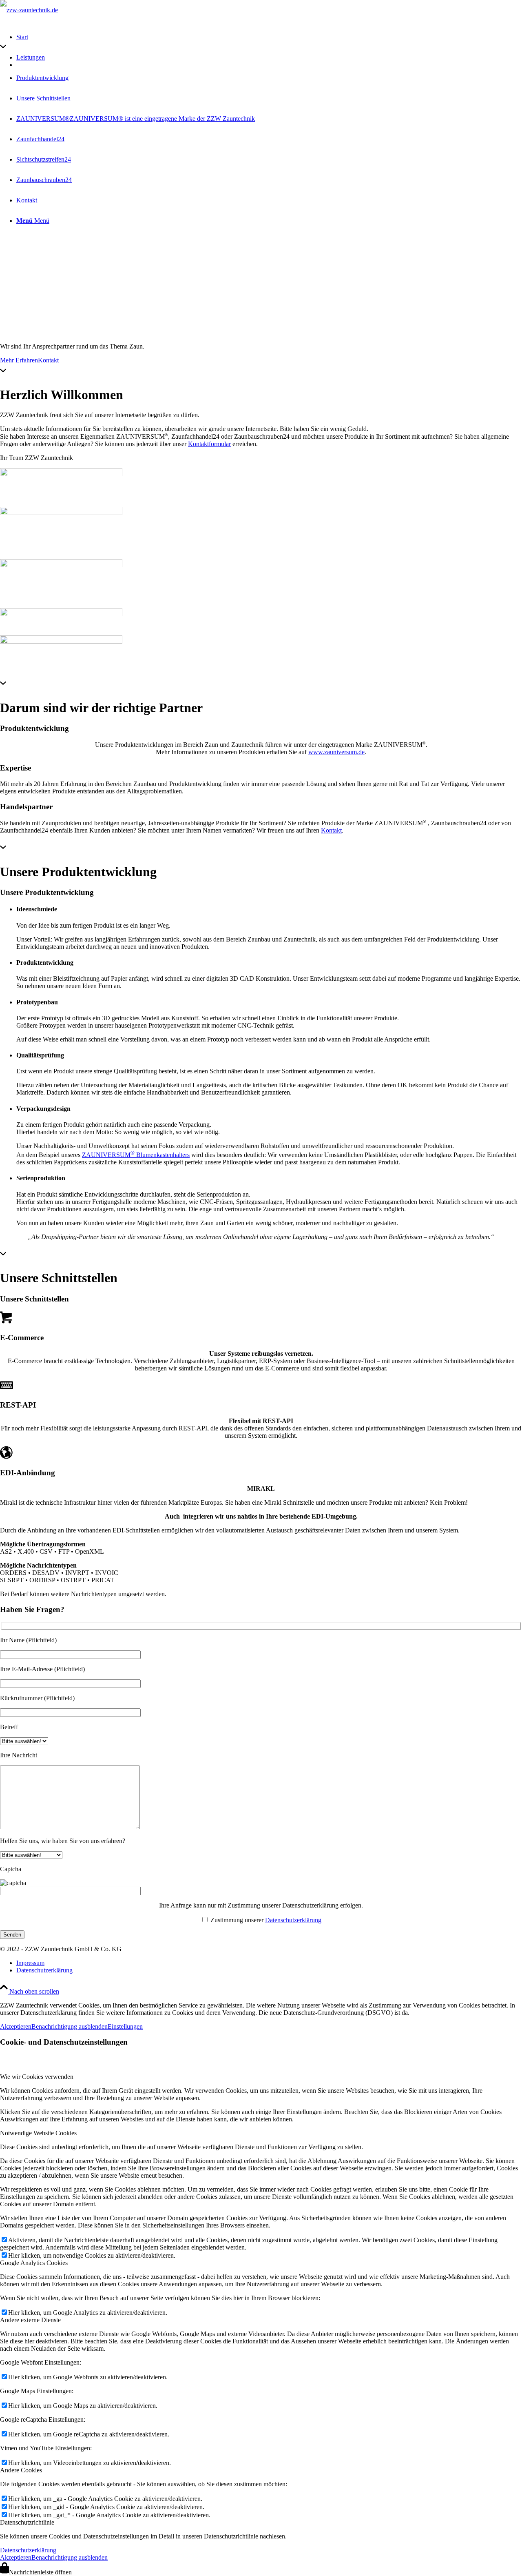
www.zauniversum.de (336, 752)
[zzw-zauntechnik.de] (29, 10)
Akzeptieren (16, 2026)
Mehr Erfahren (19, 360)
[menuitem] (269, 1963)
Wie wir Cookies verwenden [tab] (37, 2077)
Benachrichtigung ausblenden (70, 2026)
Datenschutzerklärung (293, 1920)
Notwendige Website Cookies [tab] (38, 2133)
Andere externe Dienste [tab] (30, 2320)
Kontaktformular (209, 444)
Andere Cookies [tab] (21, 2470)
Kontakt (48, 360)
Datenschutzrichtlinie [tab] (27, 2522)
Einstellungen (125, 2026)
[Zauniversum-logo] (61, 474)
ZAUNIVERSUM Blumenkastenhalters (136, 1155)
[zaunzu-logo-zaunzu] (61, 513)
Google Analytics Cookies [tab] (34, 2263)
